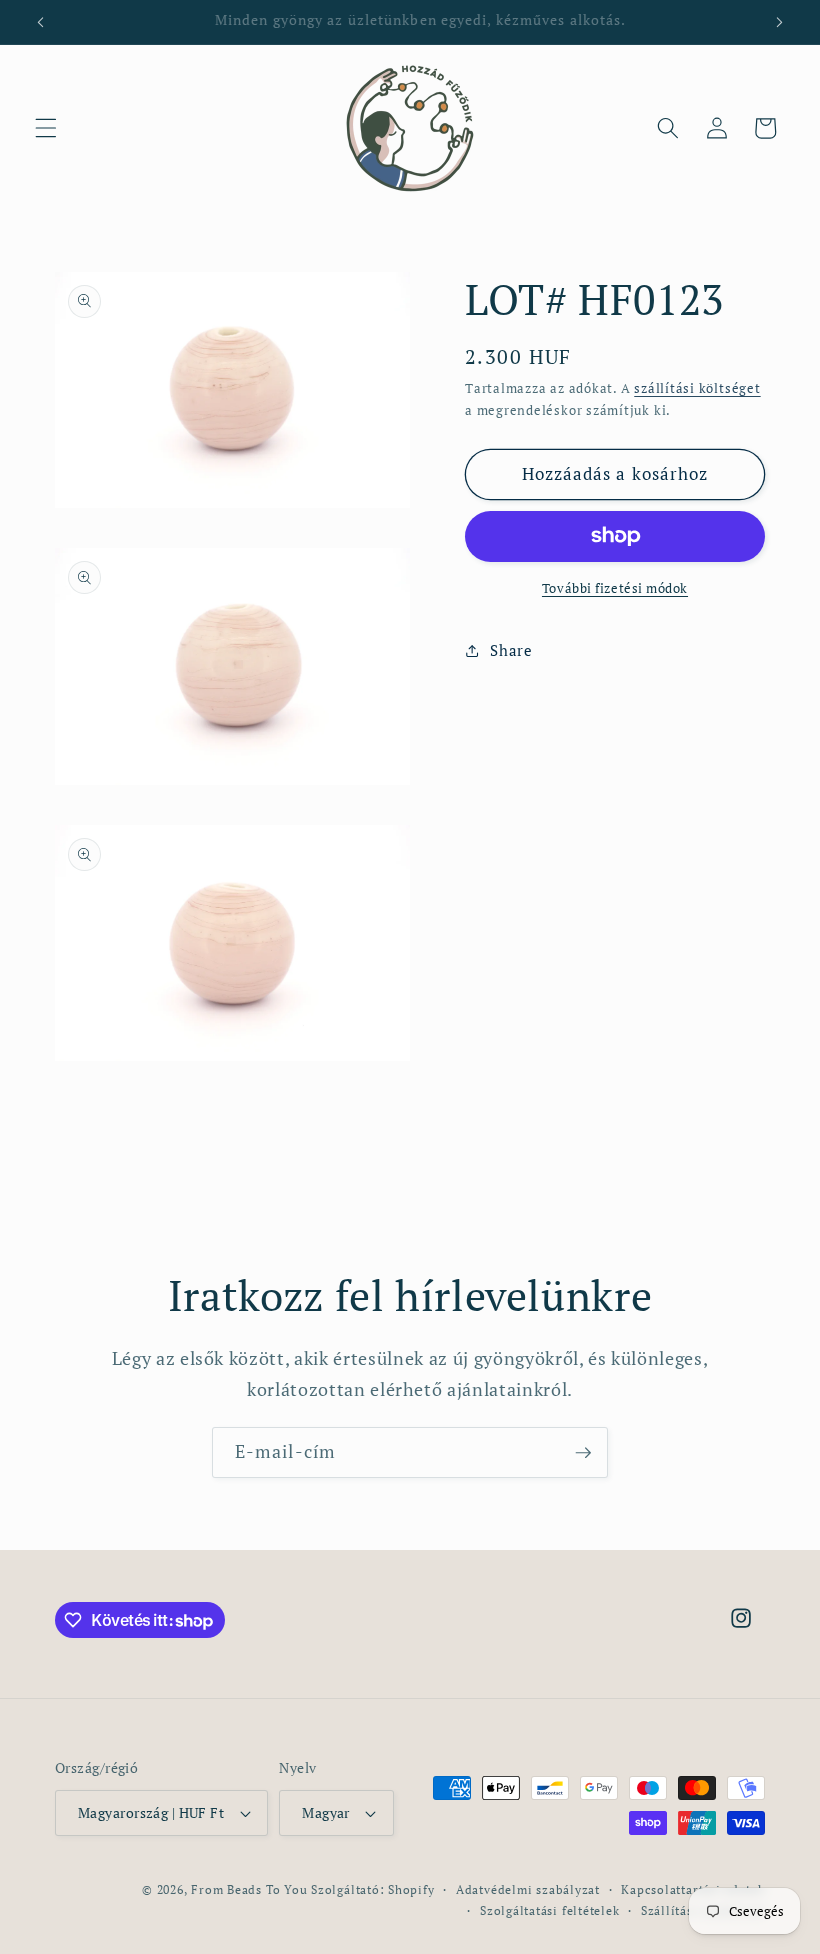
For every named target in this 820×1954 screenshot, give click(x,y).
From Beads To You (249, 1889)
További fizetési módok (615, 588)
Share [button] (511, 650)
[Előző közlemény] (41, 22)
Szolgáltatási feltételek (549, 1910)
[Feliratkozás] (583, 1453)
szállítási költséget (697, 388)
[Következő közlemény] (779, 22)
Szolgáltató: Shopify (372, 1889)
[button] (46, 128)
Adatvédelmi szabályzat (528, 1889)
